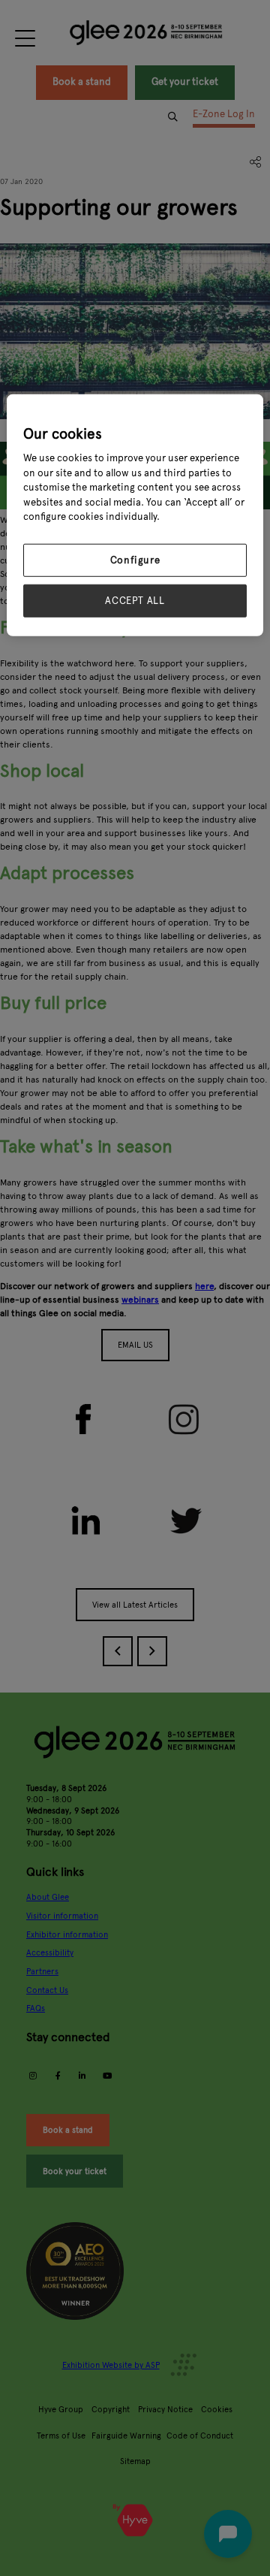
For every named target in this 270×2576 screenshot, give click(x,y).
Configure (135, 560)
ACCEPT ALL (135, 601)
